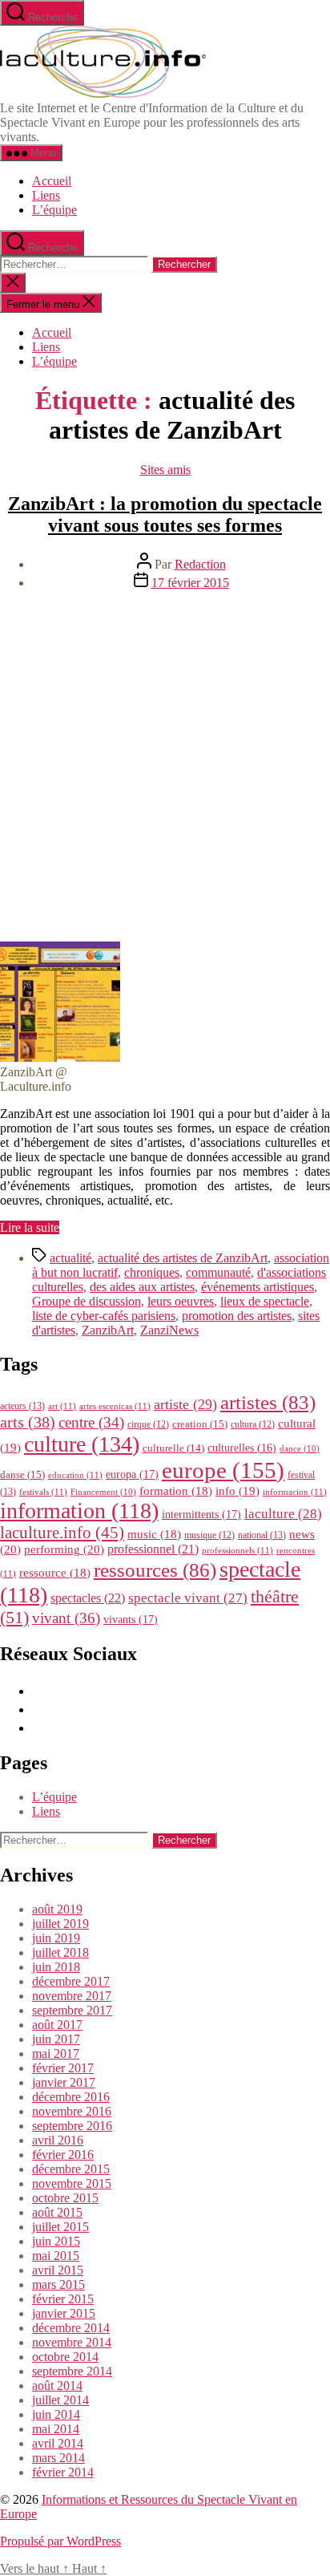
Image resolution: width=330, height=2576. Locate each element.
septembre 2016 (72, 2126)
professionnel (153, 1549)
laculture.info (62, 1533)
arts (28, 1422)
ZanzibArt (108, 1330)
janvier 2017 (64, 2082)
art (62, 1406)
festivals (43, 1492)
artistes (268, 1402)
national (262, 1535)
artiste (185, 1404)
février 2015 (63, 2299)
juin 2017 (56, 2039)
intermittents (201, 1514)
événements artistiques (258, 1287)
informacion (295, 1492)
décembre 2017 (71, 1981)
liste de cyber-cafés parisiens (104, 1316)
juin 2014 (56, 2414)
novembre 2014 (72, 2342)
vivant (66, 1618)
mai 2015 (56, 2256)
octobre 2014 (65, 2357)
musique (209, 1535)
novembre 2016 (72, 2111)
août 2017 (57, 2025)
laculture (283, 1513)
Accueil (52, 181)
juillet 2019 (60, 1924)
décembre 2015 (71, 2169)
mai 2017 (56, 2054)
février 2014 (63, 2472)
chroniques (152, 1272)
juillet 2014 (60, 2400)
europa (132, 1474)
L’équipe (54, 210)
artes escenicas (115, 1406)
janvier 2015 (64, 2313)
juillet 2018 (60, 1952)
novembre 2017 (72, 1996)
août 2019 (57, 1909)
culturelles (242, 1448)
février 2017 (63, 2068)
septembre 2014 (72, 2371)
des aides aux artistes (142, 1287)
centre (91, 1422)
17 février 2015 (190, 583)
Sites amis (165, 470)
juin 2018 (56, 1967)
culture (82, 1444)
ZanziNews (169, 1330)
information (79, 1511)
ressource (55, 1573)
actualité (70, 1258)
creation (200, 1424)
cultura (253, 1424)
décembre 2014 (71, 2328)
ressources (155, 1569)
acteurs (22, 1406)
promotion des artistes (237, 1316)
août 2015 (57, 2212)
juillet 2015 (60, 2227)
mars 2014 (58, 2458)
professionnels (237, 1550)
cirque (148, 1424)
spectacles (88, 1598)
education (75, 1475)
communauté (218, 1272)
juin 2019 (56, 1938)
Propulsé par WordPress (60, 2541)
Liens (46, 195)
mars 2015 (58, 2284)
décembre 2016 (71, 2097)
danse (22, 1474)
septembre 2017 (72, 2010)
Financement (103, 1492)
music (154, 1534)
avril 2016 (58, 2140)
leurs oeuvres (181, 1301)
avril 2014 (58, 2443)
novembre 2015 (72, 2183)
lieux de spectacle (265, 1301)
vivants (131, 1619)
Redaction (200, 564)
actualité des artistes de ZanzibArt (183, 1258)
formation (176, 1491)
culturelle (173, 1448)
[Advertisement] (165, 768)
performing (64, 1549)
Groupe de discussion (87, 1301)
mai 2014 (56, 2429)
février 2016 (63, 2155)
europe (223, 1470)
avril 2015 (58, 2270)
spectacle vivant (188, 1598)
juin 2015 (56, 2241)
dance (300, 1449)
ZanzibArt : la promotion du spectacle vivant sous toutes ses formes (165, 514)
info (237, 1491)
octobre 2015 (65, 2198)
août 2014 (57, 2386)
